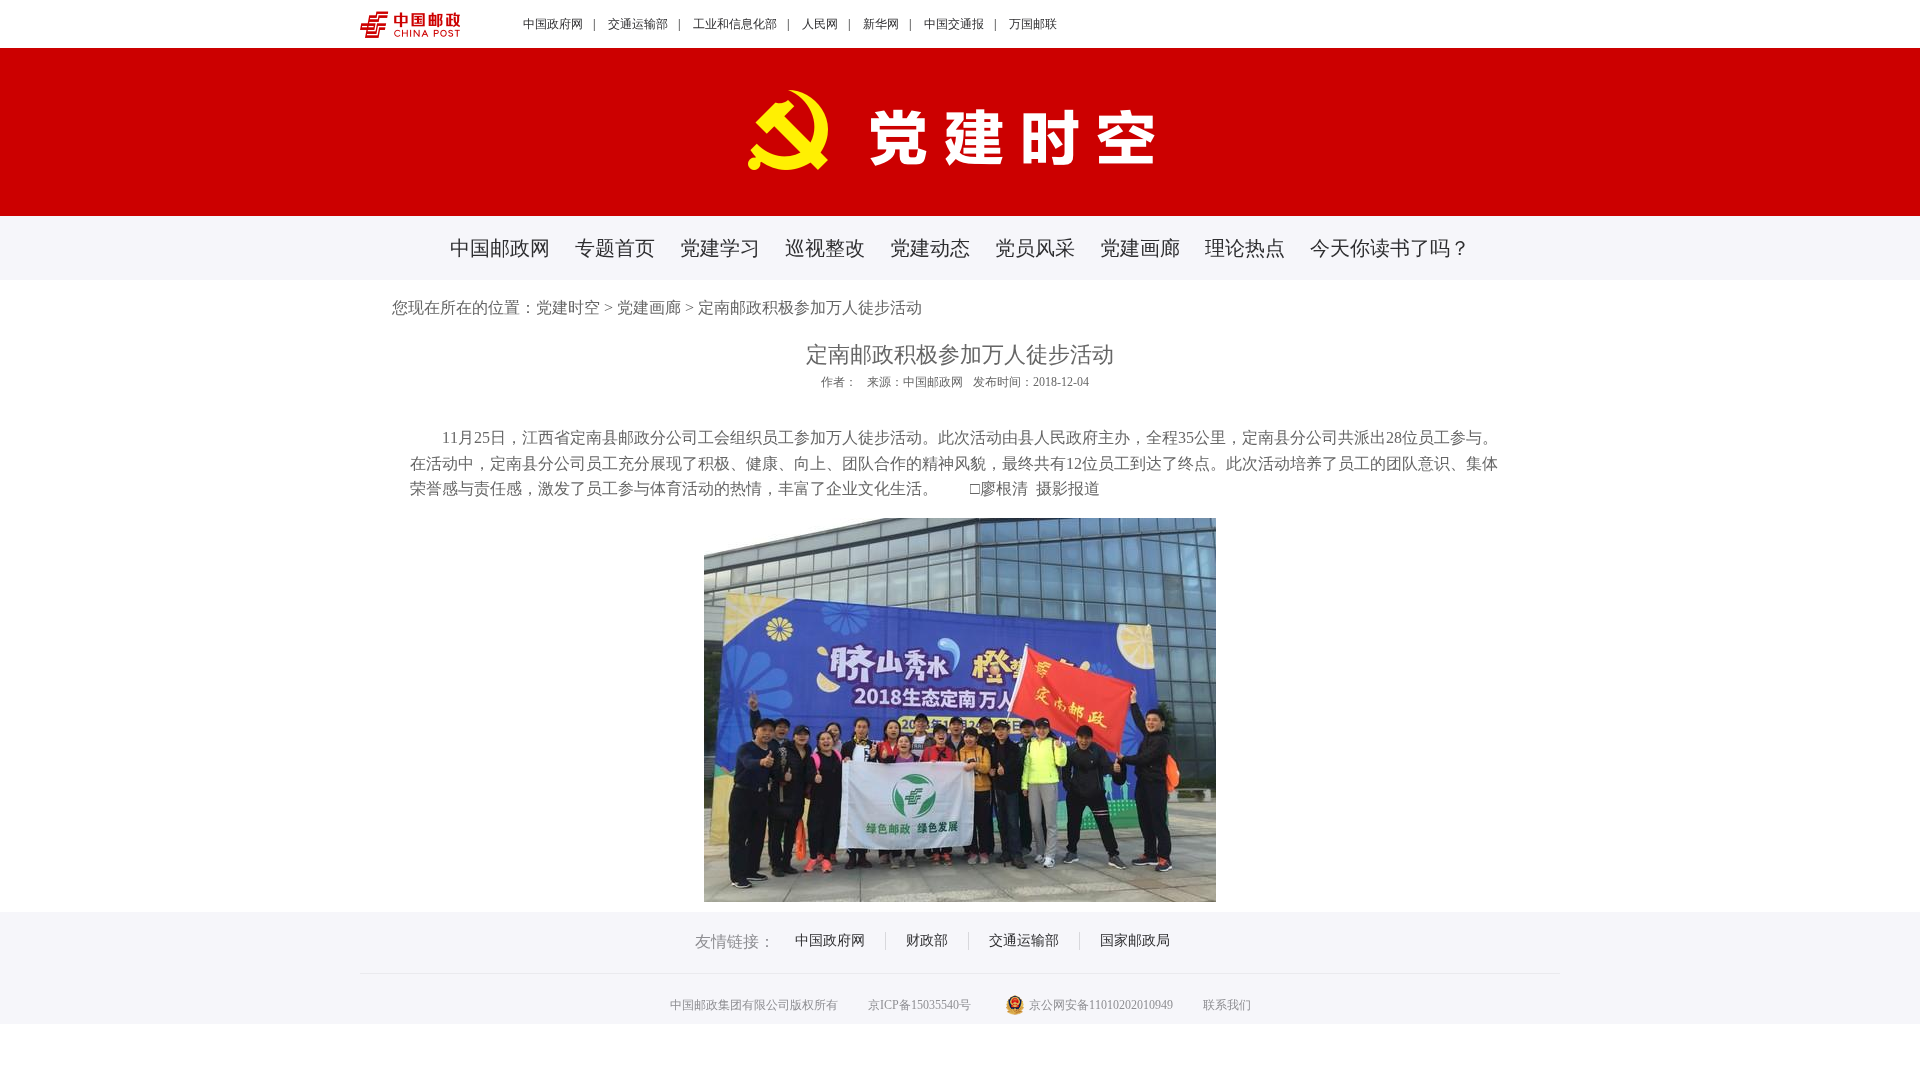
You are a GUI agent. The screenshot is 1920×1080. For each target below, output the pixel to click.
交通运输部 (638, 24)
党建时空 (568, 307)
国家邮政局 (1135, 940)
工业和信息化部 (735, 24)
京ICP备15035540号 (919, 1005)
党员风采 (1035, 248)
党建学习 (720, 248)
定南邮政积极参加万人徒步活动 (810, 307)
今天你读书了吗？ (1390, 248)
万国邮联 (1033, 24)
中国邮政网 (500, 248)
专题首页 (615, 248)
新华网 (881, 24)
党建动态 (930, 248)
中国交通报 (954, 24)
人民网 (820, 24)
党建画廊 (1140, 248)
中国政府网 (553, 24)
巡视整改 (825, 248)
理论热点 (1245, 248)
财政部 (927, 940)
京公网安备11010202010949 (1101, 1005)
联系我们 (1227, 1005)
